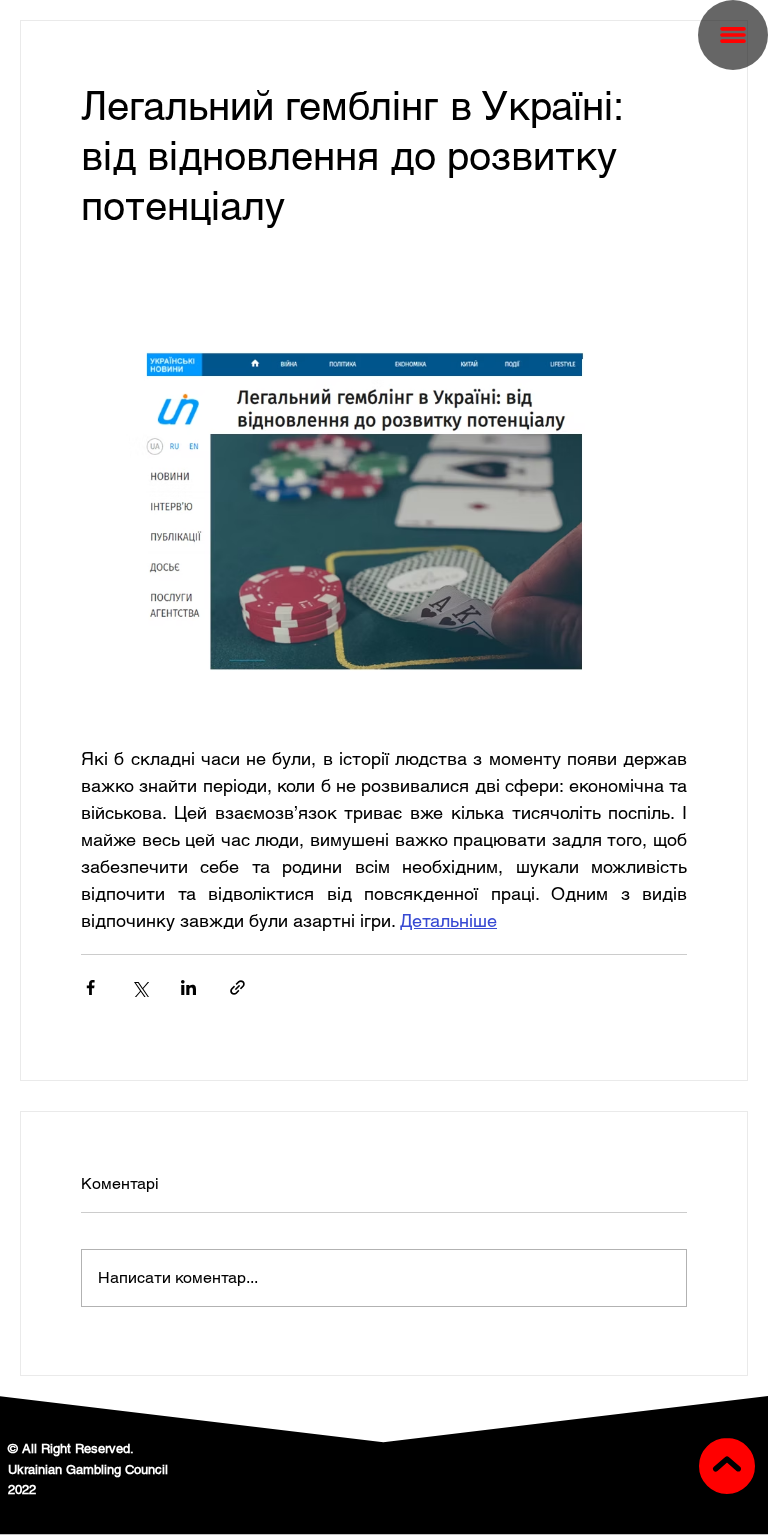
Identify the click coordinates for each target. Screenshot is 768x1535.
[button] (733, 35)
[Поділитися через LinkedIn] (188, 987)
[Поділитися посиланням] (237, 987)
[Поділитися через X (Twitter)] (139, 987)
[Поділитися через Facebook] (90, 987)
